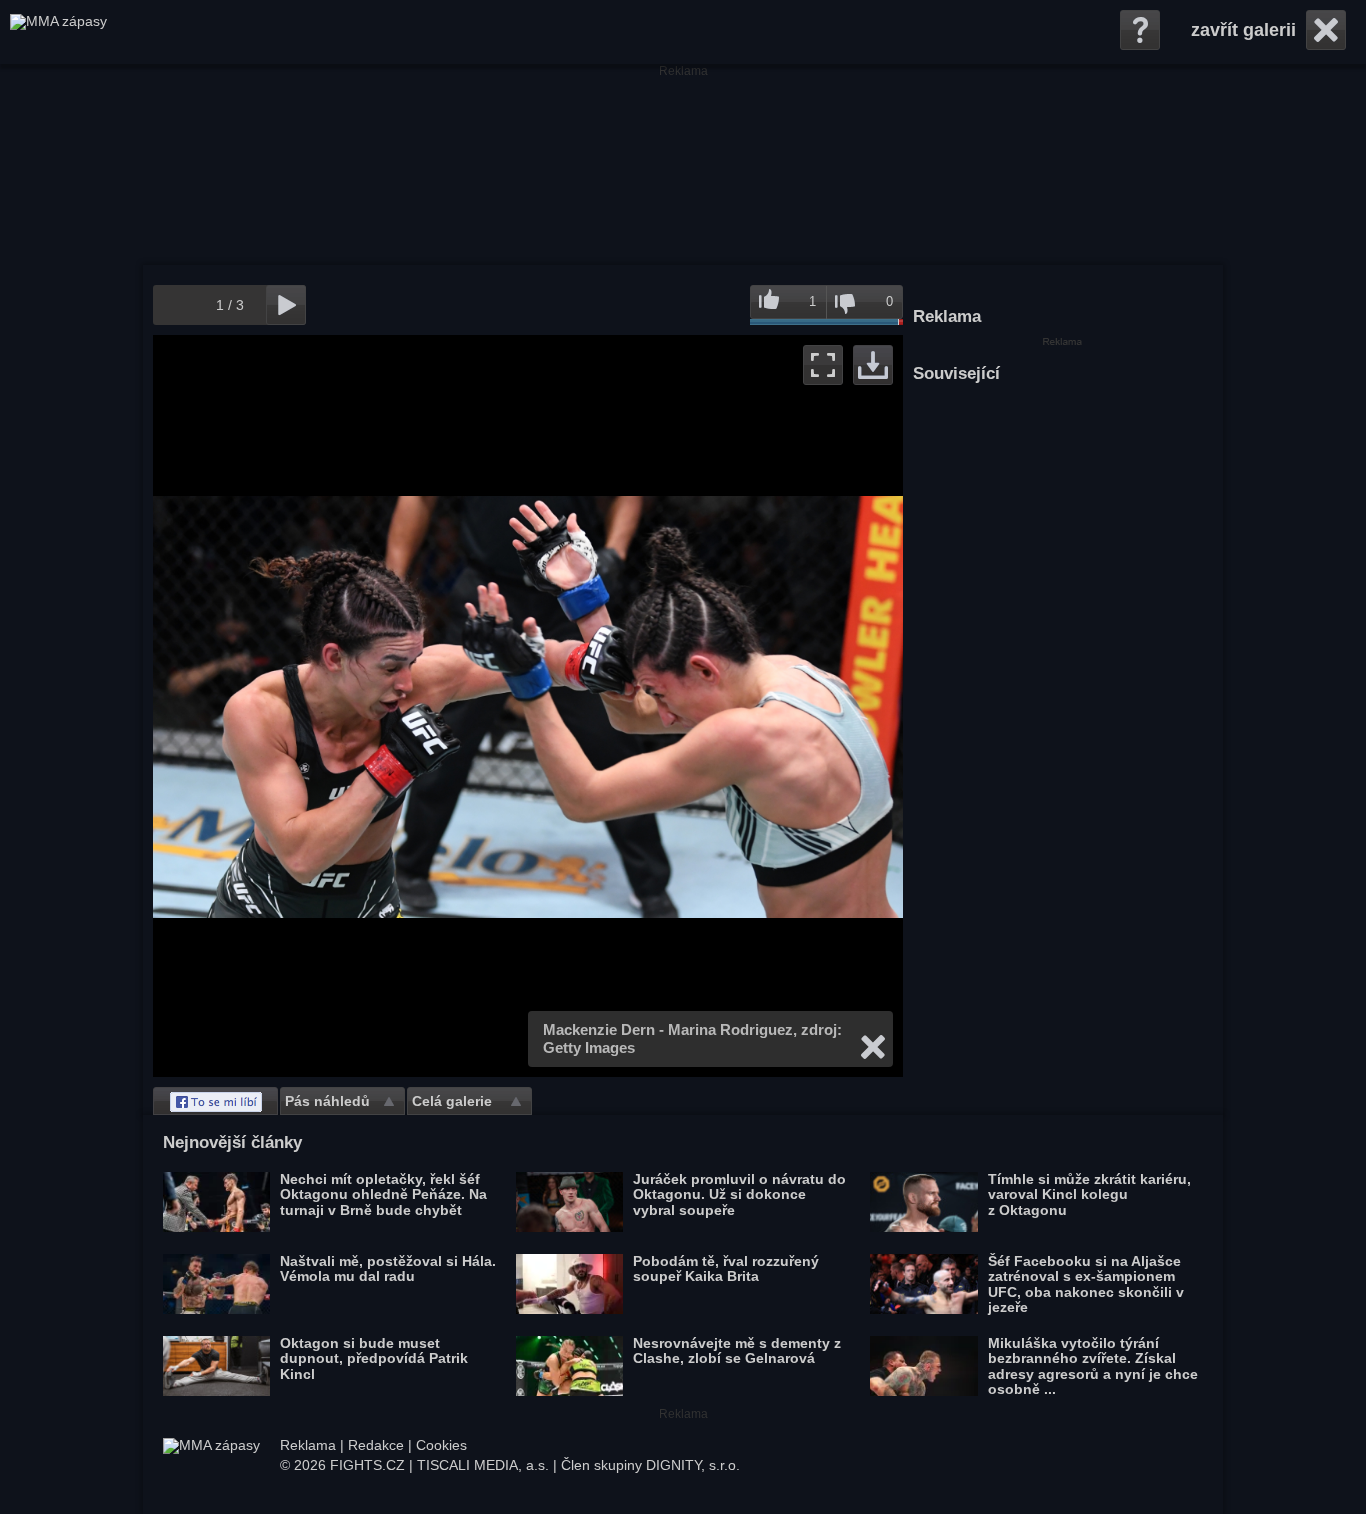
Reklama (308, 1445)
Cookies (441, 1445)
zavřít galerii (1243, 30)
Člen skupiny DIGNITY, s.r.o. (650, 1465)
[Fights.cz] (58, 32)
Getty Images (589, 1047)
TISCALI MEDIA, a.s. (483, 1465)
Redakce (376, 1445)
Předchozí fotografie (340, 706)
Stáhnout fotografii (873, 365)
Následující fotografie (715, 706)
